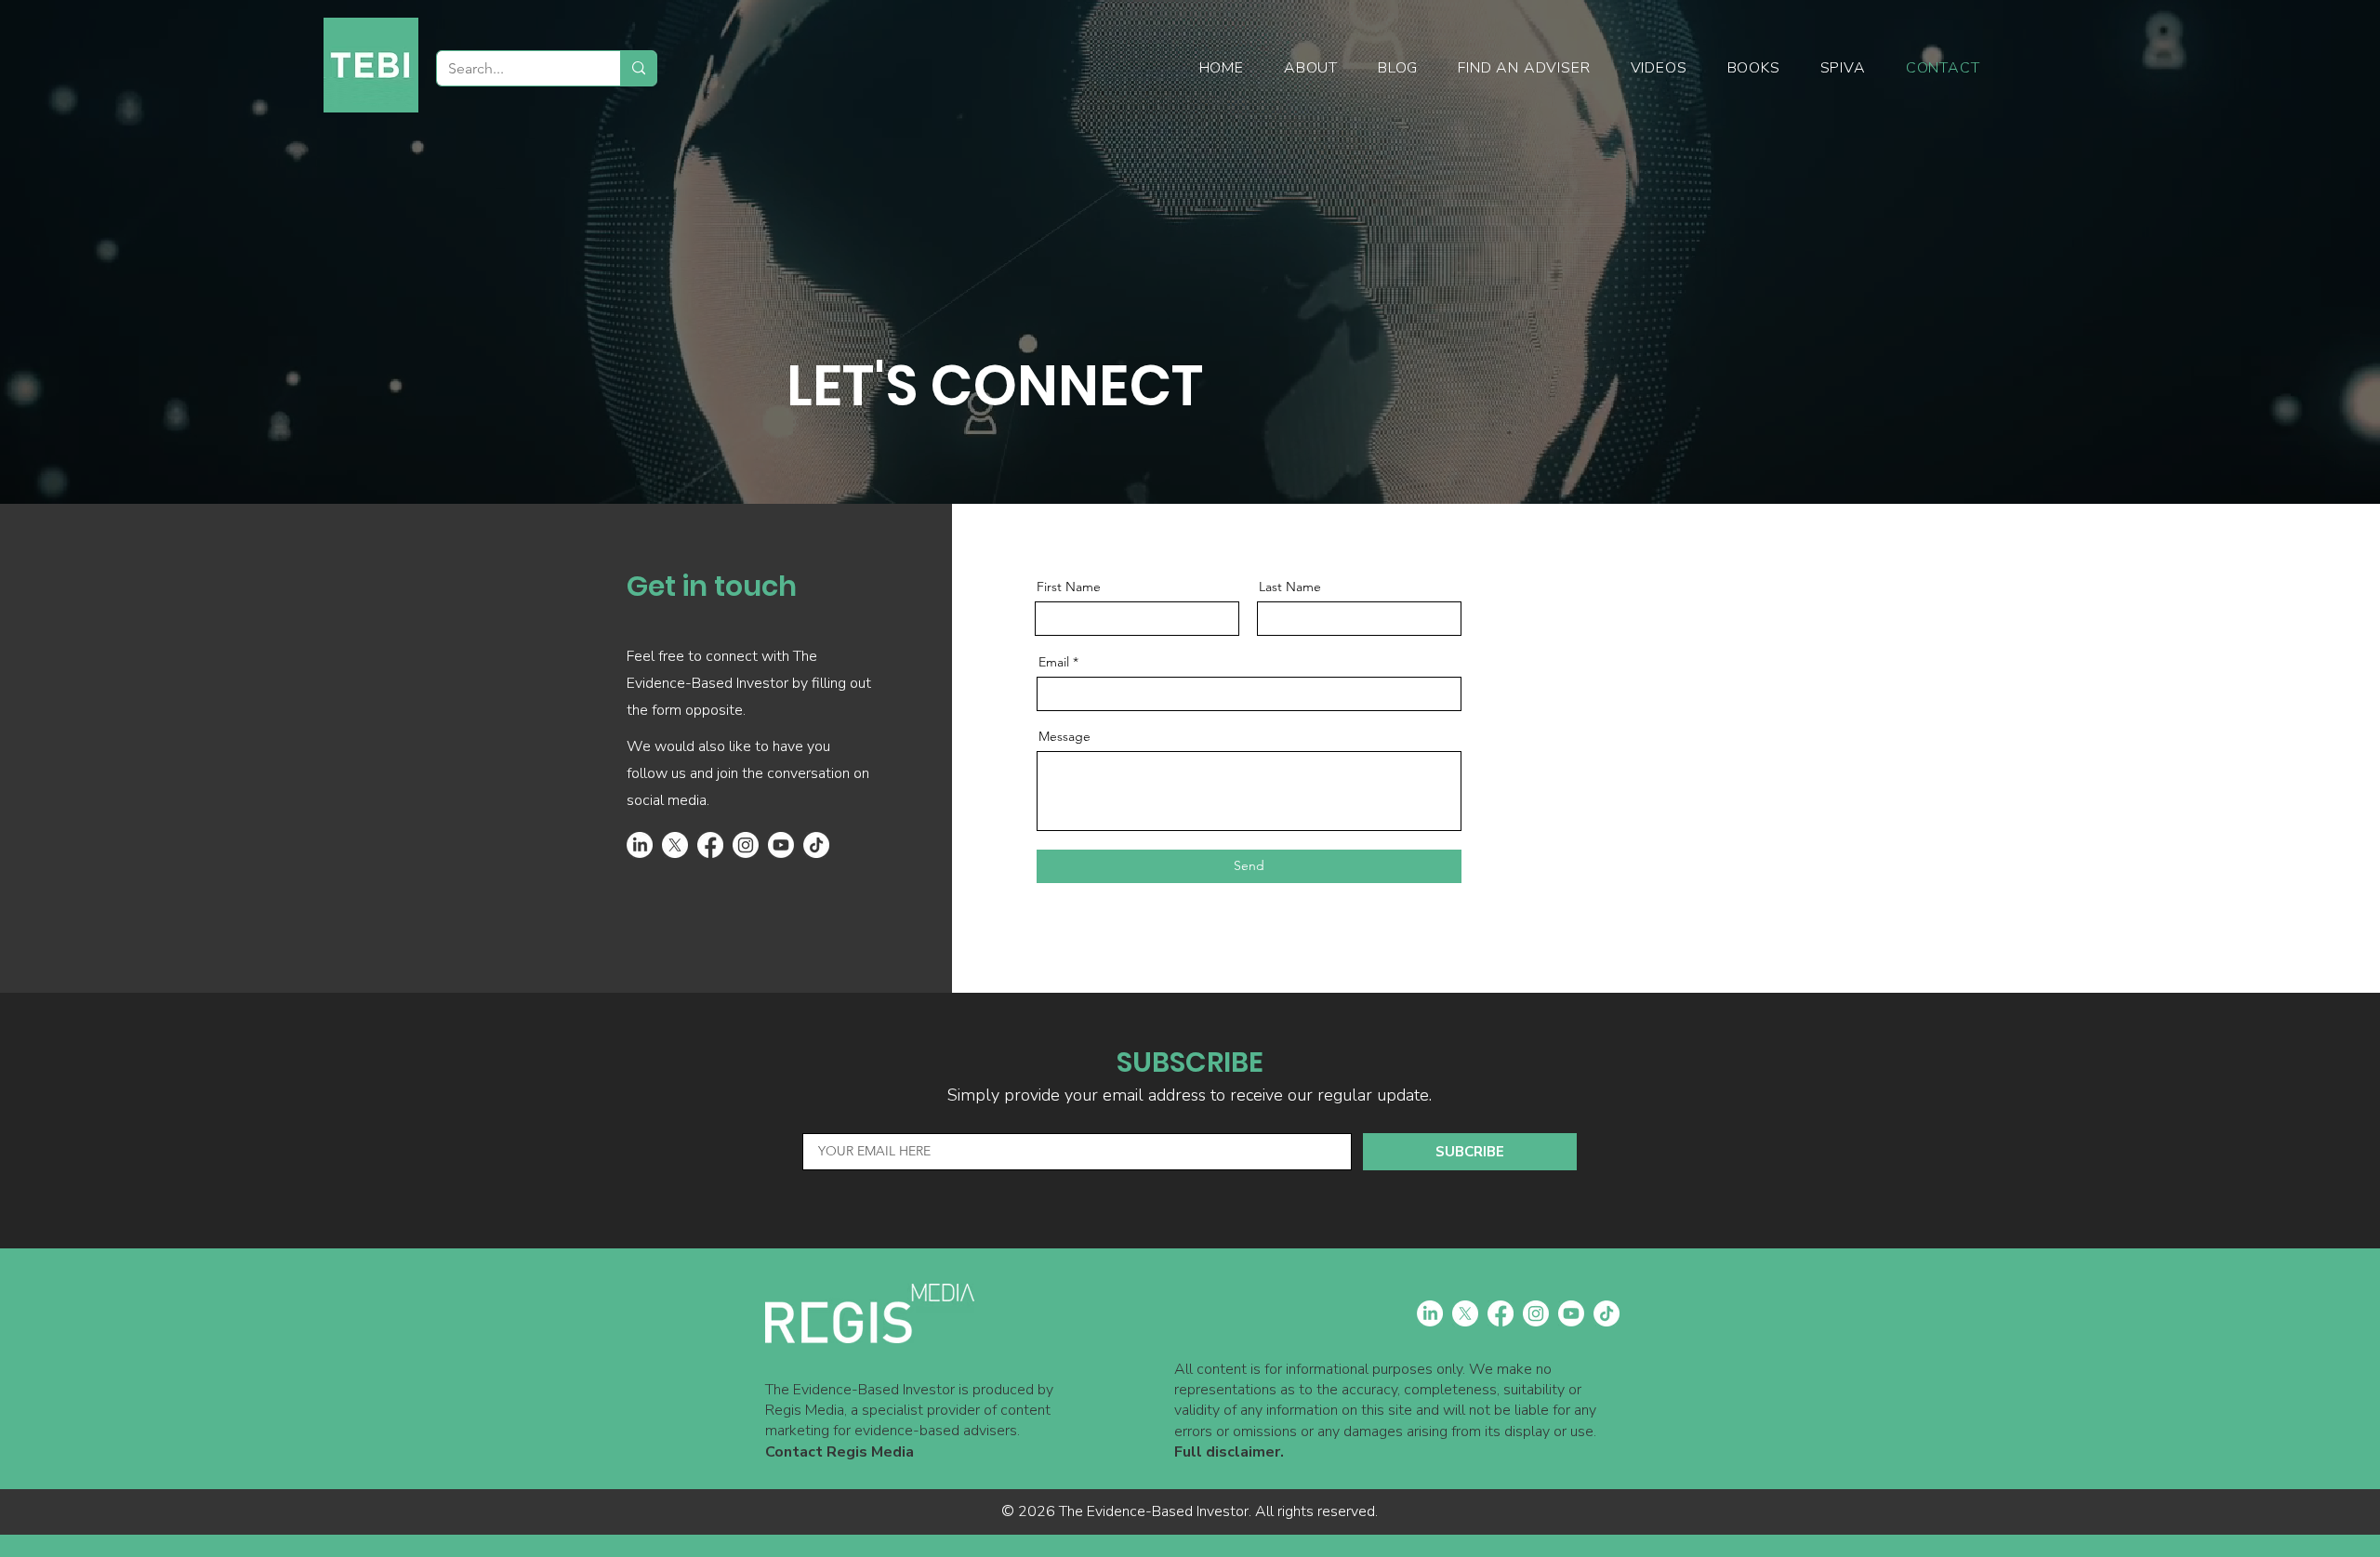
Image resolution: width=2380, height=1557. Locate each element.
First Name (1069, 587)
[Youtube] (781, 845)
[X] (675, 845)
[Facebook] (710, 845)
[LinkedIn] (640, 845)
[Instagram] (746, 845)
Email (1054, 662)
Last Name (1290, 587)
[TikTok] (816, 845)
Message (1064, 736)
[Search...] (638, 68)
